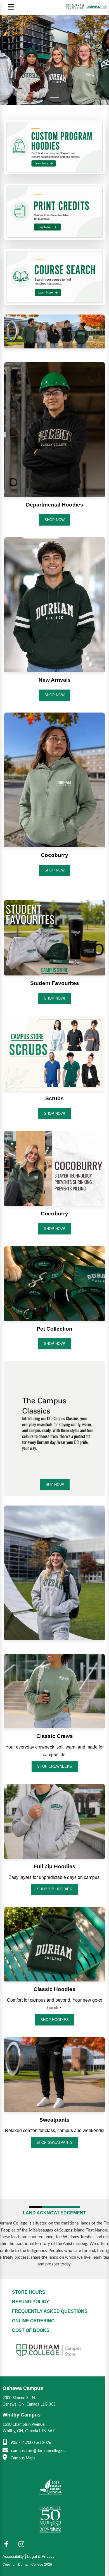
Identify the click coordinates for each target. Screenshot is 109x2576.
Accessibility (13, 2556)
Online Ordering (33, 2321)
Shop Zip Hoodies (54, 1889)
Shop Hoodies (55, 2020)
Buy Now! (55, 1485)
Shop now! (54, 998)
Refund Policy (31, 2302)
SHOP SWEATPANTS (54, 2143)
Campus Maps (22, 2458)
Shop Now (54, 520)
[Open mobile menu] (11, 7)
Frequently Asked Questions (50, 2311)
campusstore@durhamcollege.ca (38, 2451)
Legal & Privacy (41, 2556)
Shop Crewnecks (55, 1766)
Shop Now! (54, 1229)
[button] (8, 60)
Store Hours (29, 2292)
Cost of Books (31, 2330)
